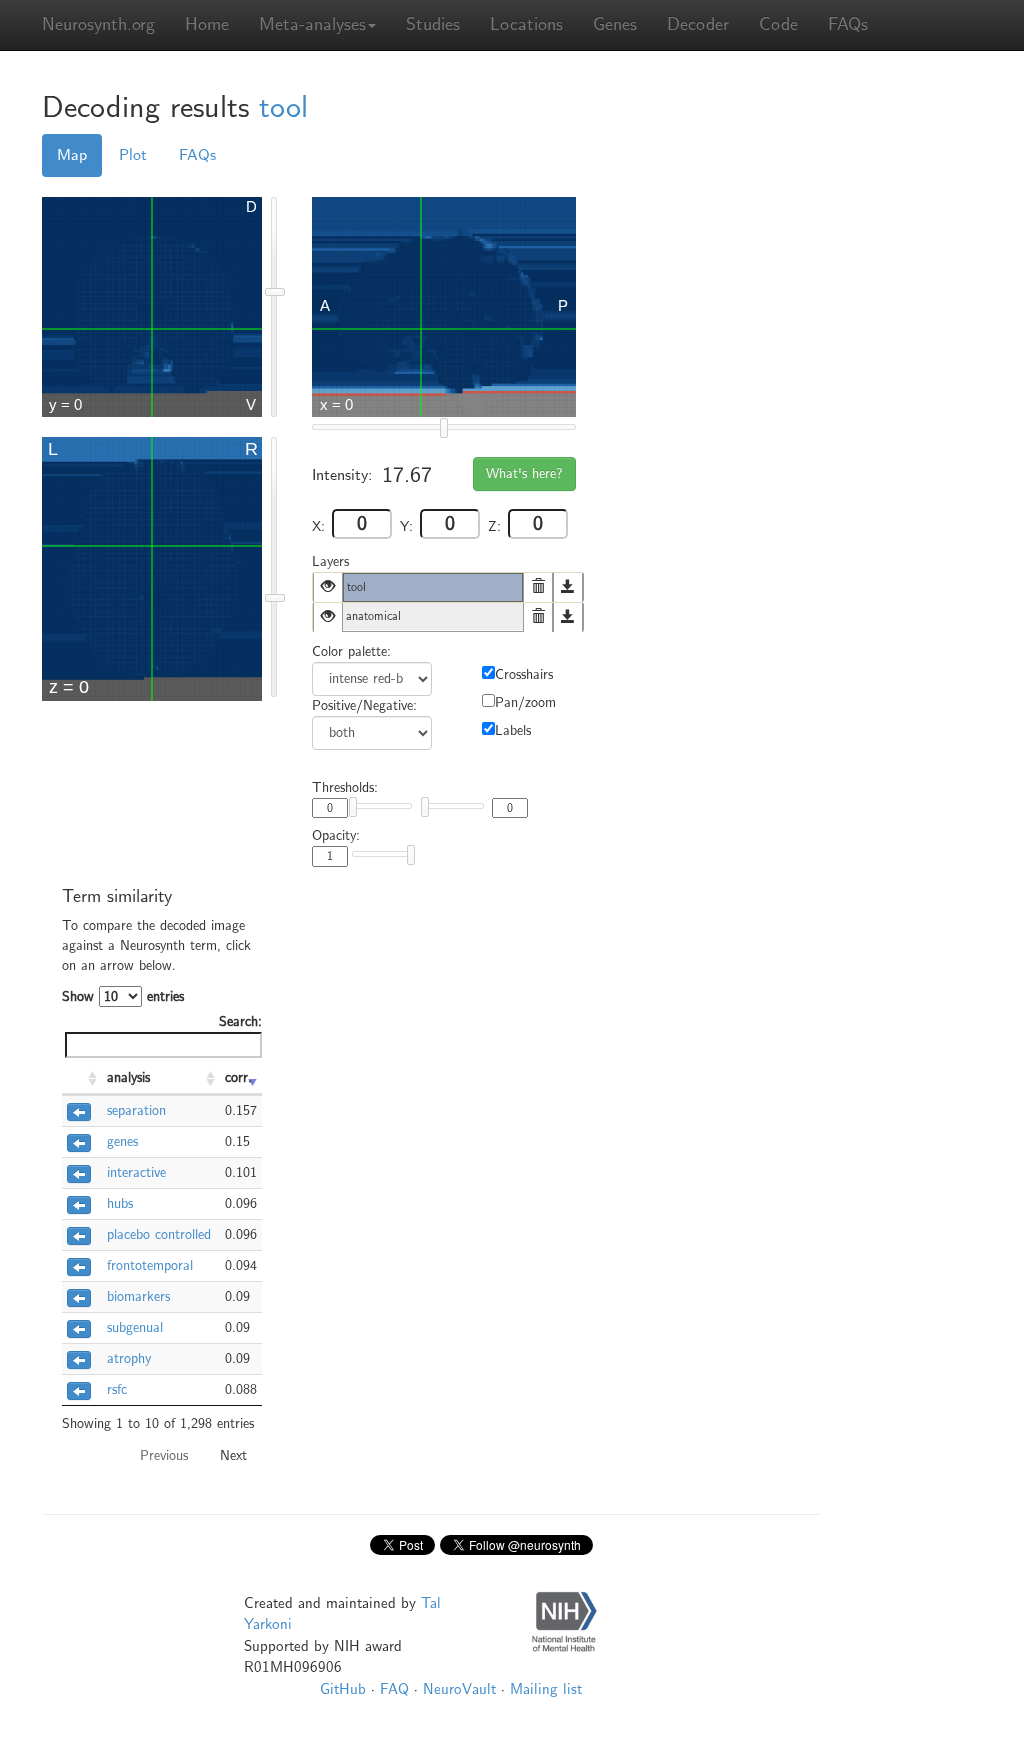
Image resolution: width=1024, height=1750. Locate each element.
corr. (238, 1077)
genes (122, 1141)
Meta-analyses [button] (312, 24)
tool (283, 107)
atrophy (129, 1358)
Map (72, 155)
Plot (133, 155)
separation (136, 1110)
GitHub (343, 1689)
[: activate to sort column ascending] (82, 1079)
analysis (128, 1077)
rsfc (117, 1389)
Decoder (698, 24)
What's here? (524, 473)
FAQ (394, 1689)
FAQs (848, 24)
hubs (120, 1203)
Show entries (123, 996)
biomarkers (138, 1296)
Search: (240, 1021)
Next (233, 1455)
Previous (164, 1455)
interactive (136, 1172)
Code (778, 24)
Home (207, 24)
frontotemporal (150, 1265)
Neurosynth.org (98, 24)
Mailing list (546, 1689)
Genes (615, 24)
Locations (526, 24)
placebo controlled (159, 1234)
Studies (433, 24)
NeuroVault (459, 1689)
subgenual (135, 1327)
